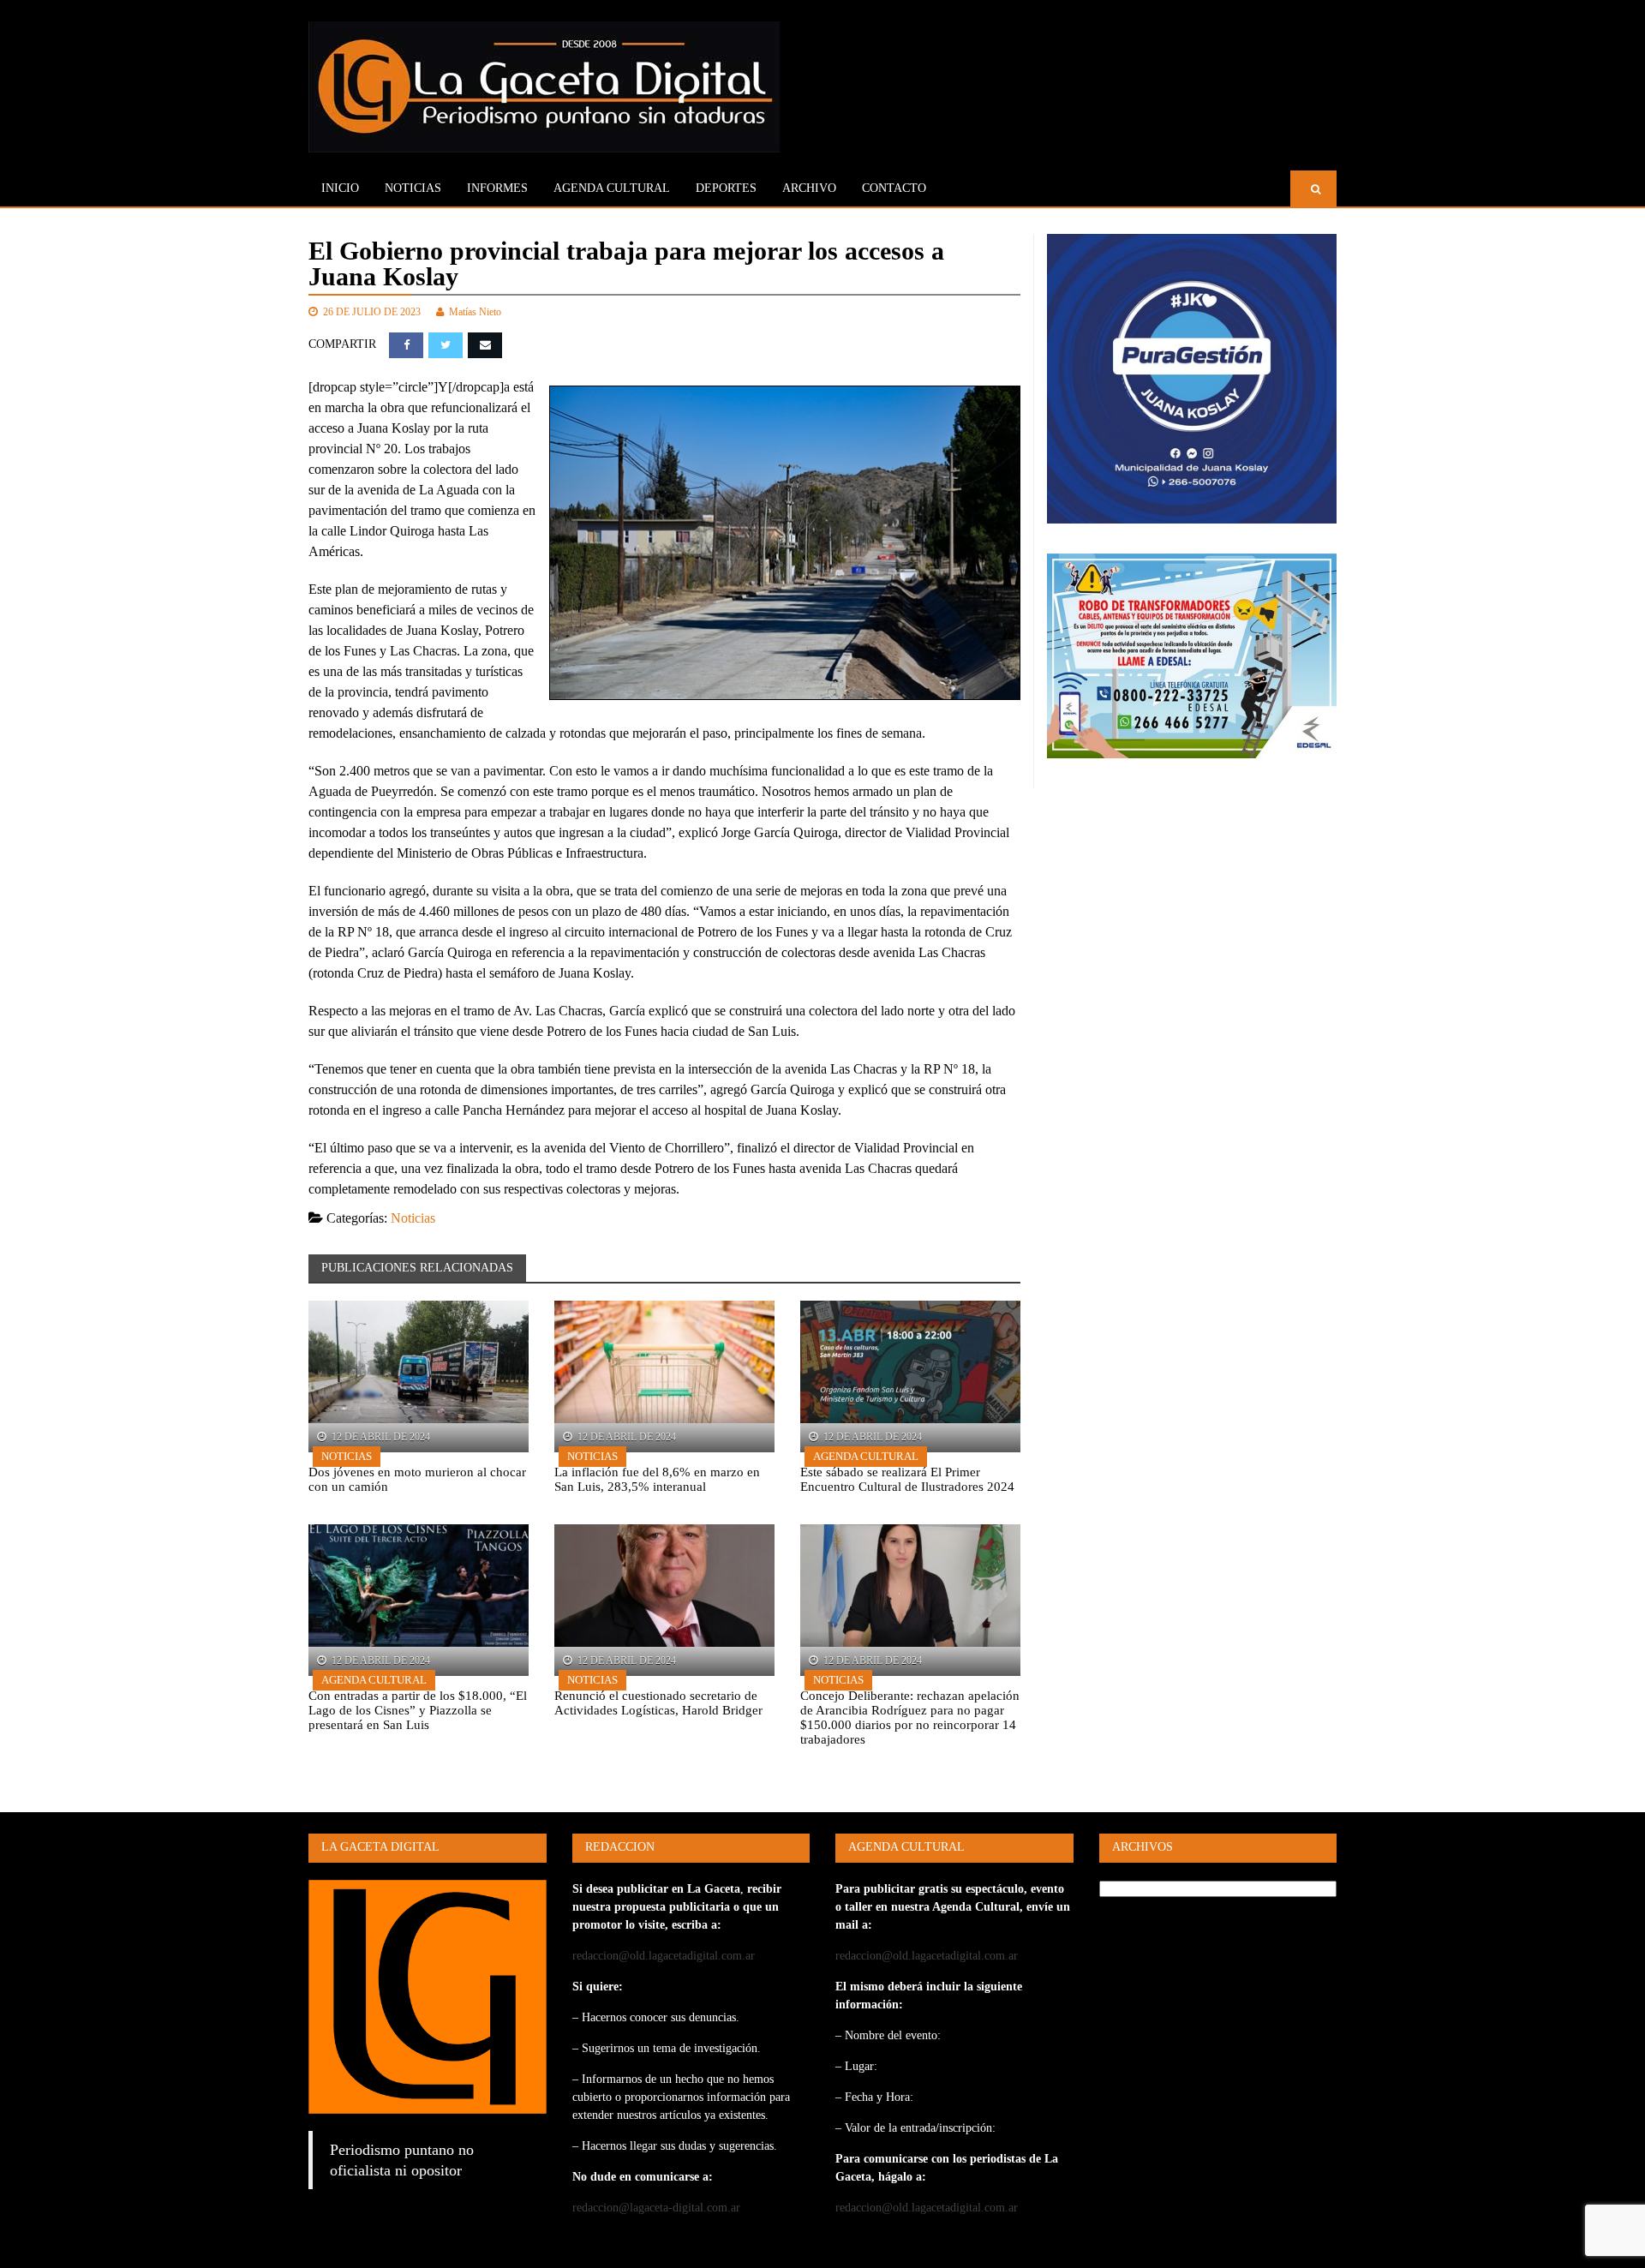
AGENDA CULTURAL (612, 188)
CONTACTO (894, 188)
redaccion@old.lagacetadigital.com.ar (664, 1956)
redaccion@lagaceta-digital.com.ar (656, 2208)
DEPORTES (726, 188)
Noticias (413, 188)
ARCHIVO (809, 188)
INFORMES (497, 188)
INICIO (340, 188)
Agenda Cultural (866, 1456)
